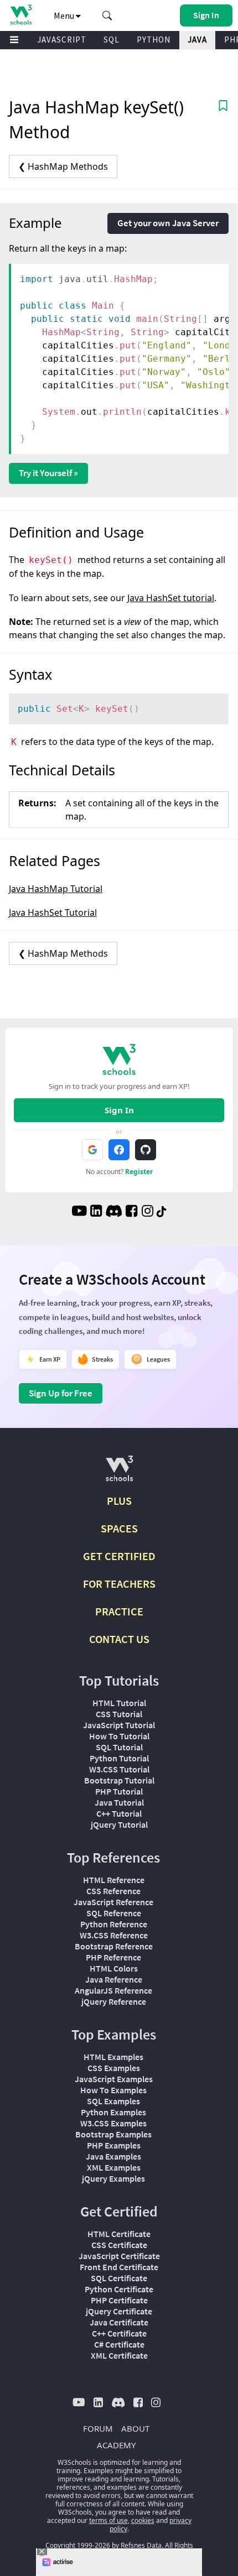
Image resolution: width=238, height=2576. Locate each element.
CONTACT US (119, 1639)
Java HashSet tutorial (171, 598)
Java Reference (114, 1979)
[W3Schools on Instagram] (148, 1212)
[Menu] (14, 40)
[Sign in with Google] (92, 1150)
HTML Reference (114, 1880)
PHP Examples (114, 2145)
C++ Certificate (119, 2333)
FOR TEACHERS (119, 1584)
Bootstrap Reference (114, 1946)
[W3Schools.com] (119, 1473)
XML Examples (114, 2167)
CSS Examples (114, 2068)
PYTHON (154, 40)
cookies (143, 2520)
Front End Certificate (119, 2267)
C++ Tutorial (119, 1813)
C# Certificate (119, 2344)
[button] (107, 15)
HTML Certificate (119, 2234)
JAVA (197, 40)
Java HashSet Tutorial (53, 912)
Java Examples (113, 2156)
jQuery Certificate (119, 2311)
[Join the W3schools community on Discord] (114, 1212)
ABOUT (135, 2428)
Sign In (119, 1110)
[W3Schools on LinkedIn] (96, 1212)
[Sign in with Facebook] (119, 1150)
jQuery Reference (114, 2001)
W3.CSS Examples (113, 2123)
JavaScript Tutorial (119, 1725)
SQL (112, 40)
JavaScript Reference (113, 1902)
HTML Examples (113, 2057)
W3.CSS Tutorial (119, 1769)
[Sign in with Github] (146, 1150)
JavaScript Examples (114, 2079)
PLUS (119, 1501)
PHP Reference (113, 1957)
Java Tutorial (119, 1802)
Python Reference (114, 1924)
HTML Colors (114, 1968)
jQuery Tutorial (119, 1824)
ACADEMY (116, 2445)
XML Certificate (119, 2355)
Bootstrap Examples (113, 2134)
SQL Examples (113, 2101)
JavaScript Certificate (119, 2256)
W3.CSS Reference (114, 1935)
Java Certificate (119, 2322)
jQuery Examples (113, 2178)
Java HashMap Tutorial (56, 889)
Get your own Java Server (168, 223)
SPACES (119, 1528)
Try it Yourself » (48, 473)
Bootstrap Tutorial (119, 1780)
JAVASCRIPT (62, 40)
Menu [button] (65, 15)
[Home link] (21, 15)
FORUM (98, 2428)
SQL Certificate (119, 2278)
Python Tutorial (119, 1758)
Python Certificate (119, 2289)
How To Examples (113, 2090)
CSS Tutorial (119, 1714)
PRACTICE (119, 1611)
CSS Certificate (119, 2245)
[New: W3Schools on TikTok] (162, 1212)
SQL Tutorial (119, 1747)
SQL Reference (114, 1913)
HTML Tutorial (119, 1703)
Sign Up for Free (61, 1393)
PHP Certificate (119, 2300)
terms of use (108, 2520)
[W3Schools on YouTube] (79, 1212)
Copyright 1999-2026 (78, 2545)
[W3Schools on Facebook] (131, 1212)
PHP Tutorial (119, 1791)
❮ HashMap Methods (63, 166)
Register (139, 1172)
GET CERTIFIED (119, 1556)
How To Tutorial (119, 1736)
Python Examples (113, 2112)
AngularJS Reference (113, 1990)
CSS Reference (113, 1891)
